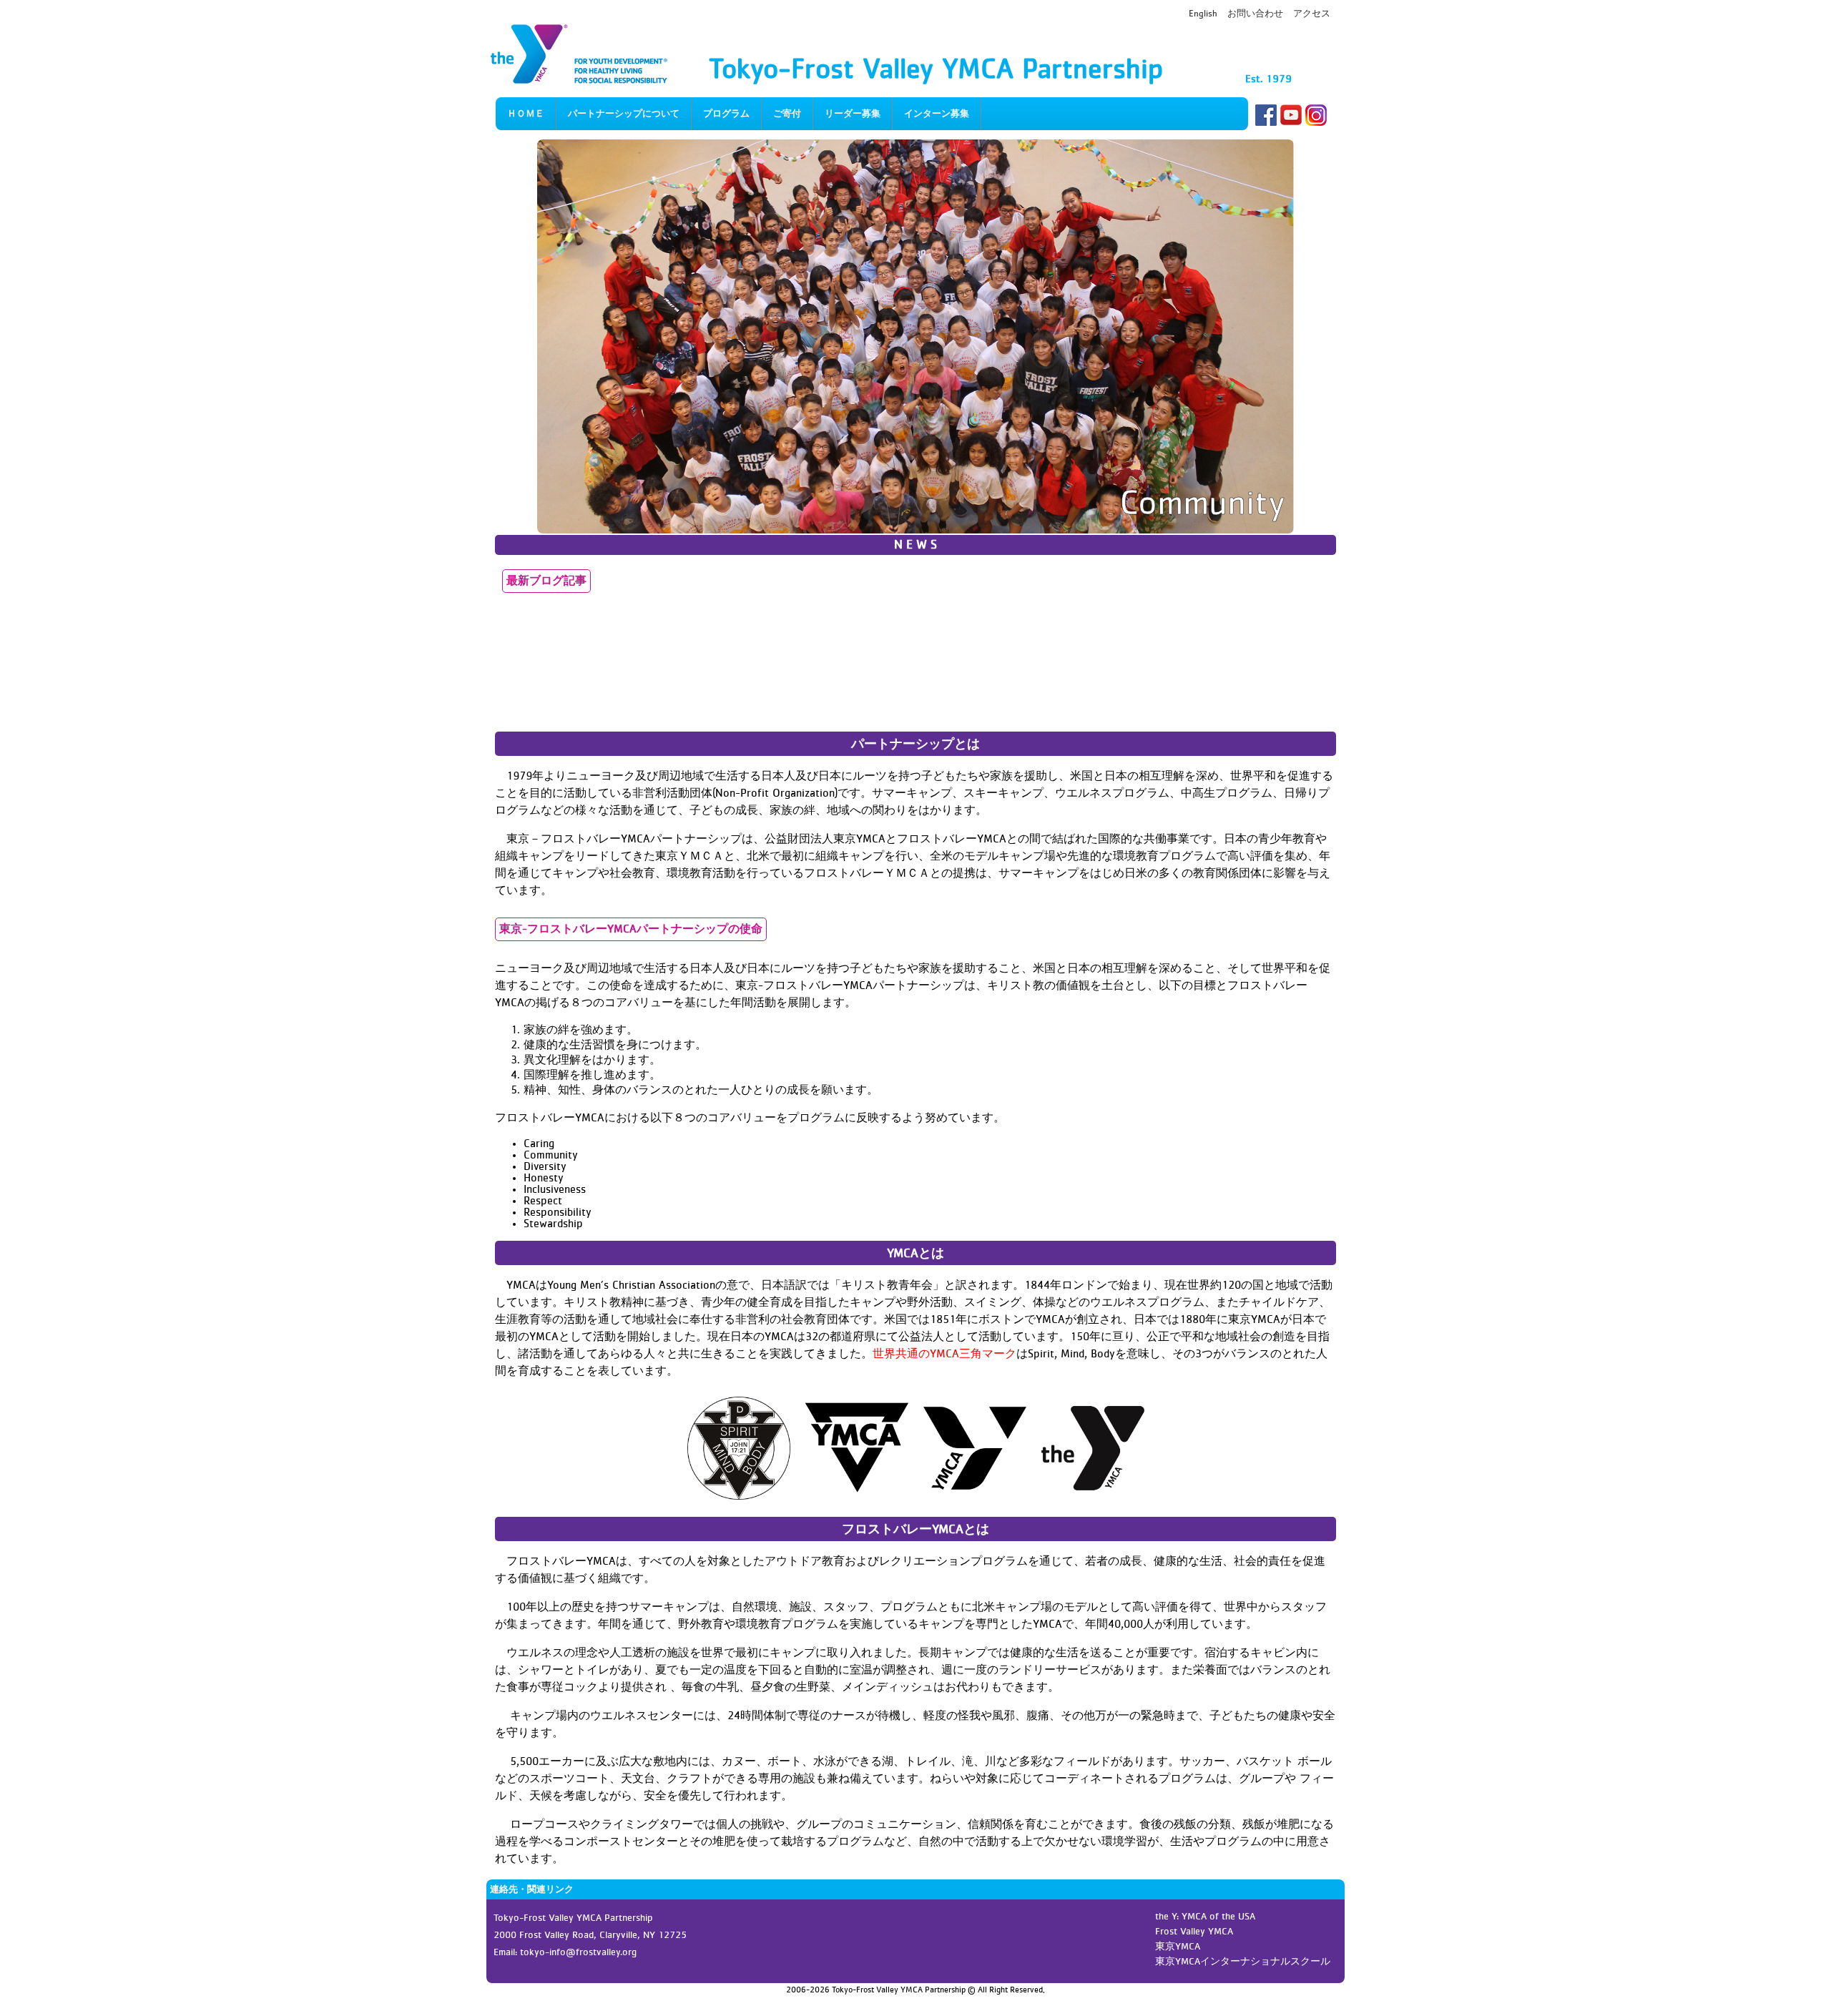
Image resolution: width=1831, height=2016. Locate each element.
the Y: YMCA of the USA (1205, 1917)
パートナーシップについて (624, 114)
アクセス (1312, 14)
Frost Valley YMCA (1194, 1932)
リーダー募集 (853, 114)
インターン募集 (937, 114)
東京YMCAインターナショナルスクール (1243, 1962)
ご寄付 (787, 114)
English (1203, 14)
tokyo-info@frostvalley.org (578, 1952)
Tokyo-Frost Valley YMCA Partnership (936, 70)
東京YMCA (1178, 1947)
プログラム (726, 114)
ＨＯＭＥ (526, 114)
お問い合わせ (1255, 14)
